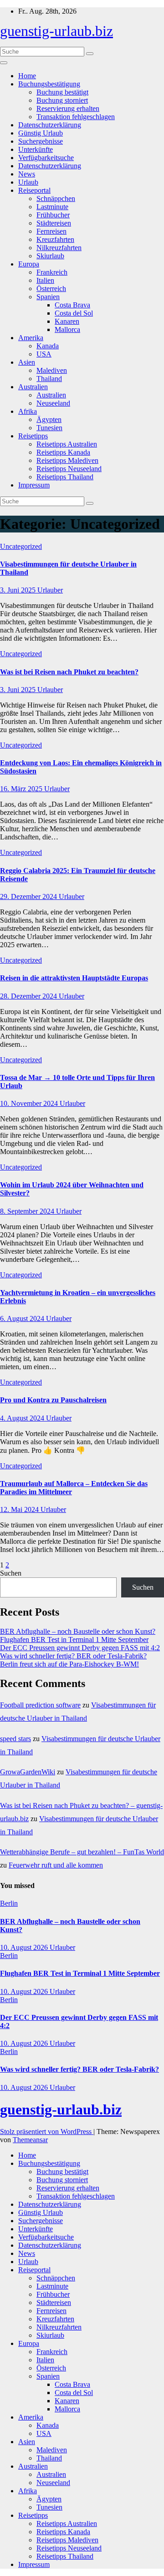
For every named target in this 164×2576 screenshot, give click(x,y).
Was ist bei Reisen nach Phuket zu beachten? (69, 672)
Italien (45, 280)
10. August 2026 (25, 1947)
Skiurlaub (50, 256)
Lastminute (52, 207)
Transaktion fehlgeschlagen (76, 117)
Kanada (48, 346)
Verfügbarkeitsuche (46, 158)
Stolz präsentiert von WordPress (47, 2132)
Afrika (28, 411)
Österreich (51, 289)
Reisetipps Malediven (67, 460)
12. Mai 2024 (20, 1509)
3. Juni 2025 (19, 590)
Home (27, 76)
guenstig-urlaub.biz (56, 31)
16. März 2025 (22, 789)
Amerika (31, 338)
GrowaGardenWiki (28, 1772)
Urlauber (50, 590)
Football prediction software (40, 1705)
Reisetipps (33, 436)
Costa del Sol (74, 313)
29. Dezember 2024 (29, 896)
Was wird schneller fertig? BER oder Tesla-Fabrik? (73, 1656)
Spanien (48, 297)
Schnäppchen (56, 198)
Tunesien (49, 428)
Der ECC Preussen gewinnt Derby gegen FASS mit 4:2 (80, 1648)
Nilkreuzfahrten (59, 248)
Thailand (49, 379)
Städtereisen (54, 223)
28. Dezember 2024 (29, 996)
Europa (29, 264)
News (27, 174)
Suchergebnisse (41, 141)
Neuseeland (53, 403)
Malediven (52, 370)
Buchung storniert (62, 100)
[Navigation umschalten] (4, 63)
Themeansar (30, 2140)
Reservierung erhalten (68, 108)
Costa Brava (72, 305)
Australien (33, 387)
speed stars (15, 1739)
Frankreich (52, 272)
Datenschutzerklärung (50, 125)
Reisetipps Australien (67, 444)
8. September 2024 (28, 1211)
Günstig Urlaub (41, 133)
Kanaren (67, 321)
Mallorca (67, 329)
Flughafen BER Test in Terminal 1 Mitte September (74, 1640)
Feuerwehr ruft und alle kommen (56, 1865)
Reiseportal (34, 190)
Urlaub (28, 182)
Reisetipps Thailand (65, 477)
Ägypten (49, 419)
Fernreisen (51, 231)
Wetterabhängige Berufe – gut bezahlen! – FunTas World (82, 1852)
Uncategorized (21, 546)
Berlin (9, 1903)
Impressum (34, 485)
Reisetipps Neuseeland (69, 469)
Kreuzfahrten (55, 239)
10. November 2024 (30, 1103)
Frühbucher (53, 215)
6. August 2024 (23, 1318)
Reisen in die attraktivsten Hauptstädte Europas (74, 978)
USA (44, 354)
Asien (27, 362)
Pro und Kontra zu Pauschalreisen (53, 1400)
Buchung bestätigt (62, 92)
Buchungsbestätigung (49, 84)
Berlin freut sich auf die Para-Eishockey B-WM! (69, 1664)
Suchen (11, 1573)
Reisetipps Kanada (63, 452)
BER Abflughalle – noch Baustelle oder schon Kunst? (78, 1631)
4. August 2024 (23, 1418)
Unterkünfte (36, 149)
